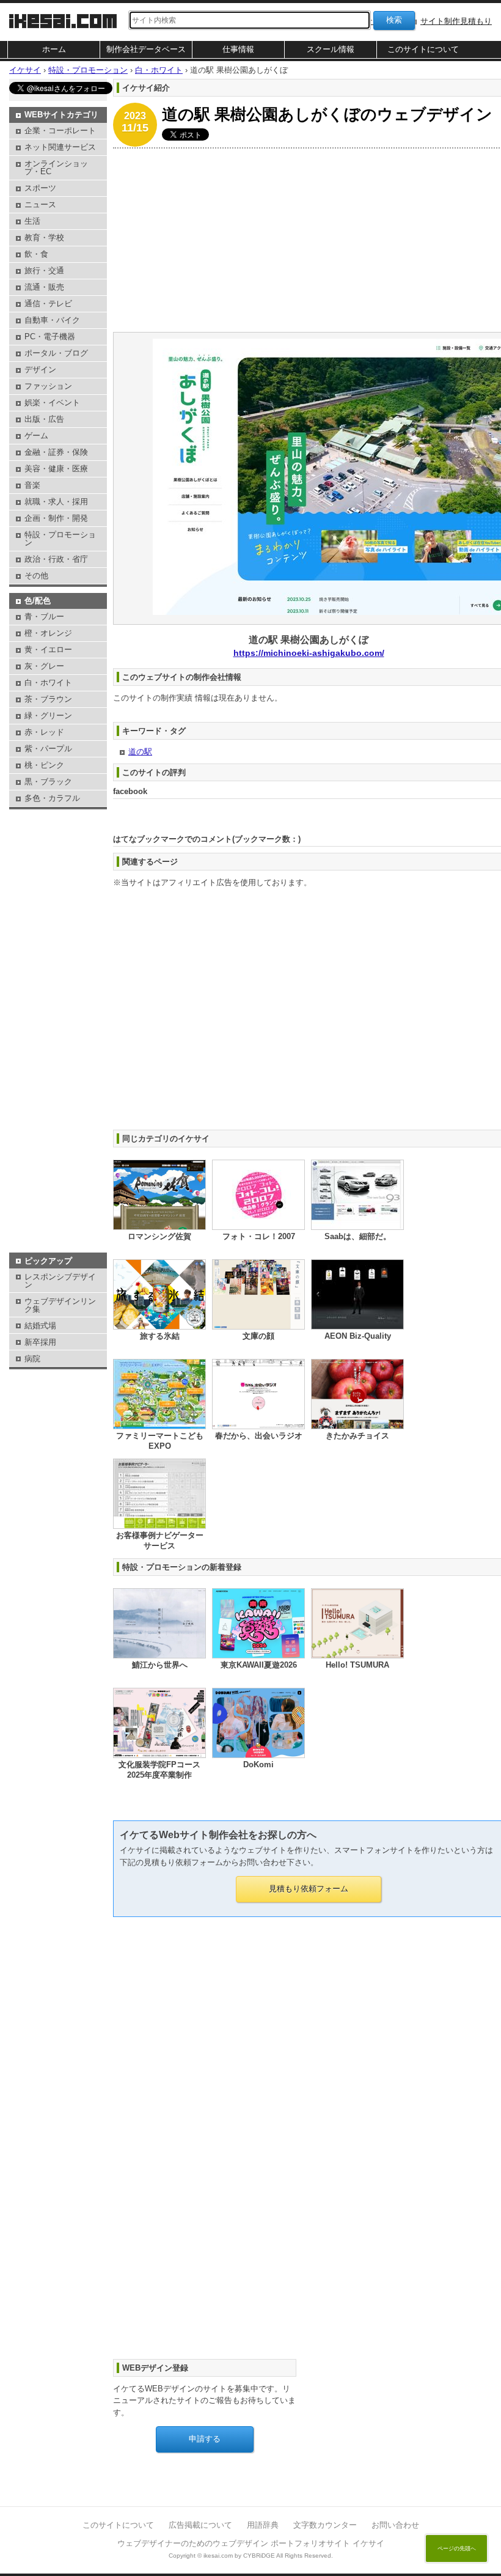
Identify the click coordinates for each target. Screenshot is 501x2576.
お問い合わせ (395, 2525)
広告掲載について (200, 2525)
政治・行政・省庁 (56, 559)
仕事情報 (238, 49)
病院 (32, 1359)
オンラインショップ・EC (56, 167)
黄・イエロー (48, 650)
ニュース (40, 204)
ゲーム (36, 436)
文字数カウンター (325, 2525)
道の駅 (140, 752)
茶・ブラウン (48, 699)
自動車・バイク (52, 320)
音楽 (32, 485)
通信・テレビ (48, 304)
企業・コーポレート (60, 131)
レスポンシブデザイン (60, 1281)
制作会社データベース (146, 49)
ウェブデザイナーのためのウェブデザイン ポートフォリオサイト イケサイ (251, 2543)
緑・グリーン (48, 716)
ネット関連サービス (60, 147)
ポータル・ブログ (56, 353)
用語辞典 (263, 2525)
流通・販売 (44, 287)
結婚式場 (40, 1326)
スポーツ (40, 188)
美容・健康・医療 (56, 469)
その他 (36, 576)
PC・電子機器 (50, 337)
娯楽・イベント (52, 403)
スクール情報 (331, 49)
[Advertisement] (58, 843)
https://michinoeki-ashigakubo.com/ (309, 653)
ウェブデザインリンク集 (60, 1305)
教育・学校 (44, 237)
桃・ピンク (44, 765)
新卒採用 (40, 1342)
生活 (32, 221)
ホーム (54, 49)
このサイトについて (423, 49)
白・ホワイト (48, 683)
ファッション (48, 386)
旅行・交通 (44, 270)
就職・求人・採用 (56, 502)
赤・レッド (44, 732)
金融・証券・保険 (56, 452)
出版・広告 (44, 419)
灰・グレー (44, 666)
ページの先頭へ (457, 2548)
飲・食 (36, 254)
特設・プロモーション (60, 539)
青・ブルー (44, 616)
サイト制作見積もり (456, 21)
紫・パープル (48, 749)
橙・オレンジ (48, 633)
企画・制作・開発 (56, 518)
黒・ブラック (48, 782)
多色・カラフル (52, 798)
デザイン (40, 370)
